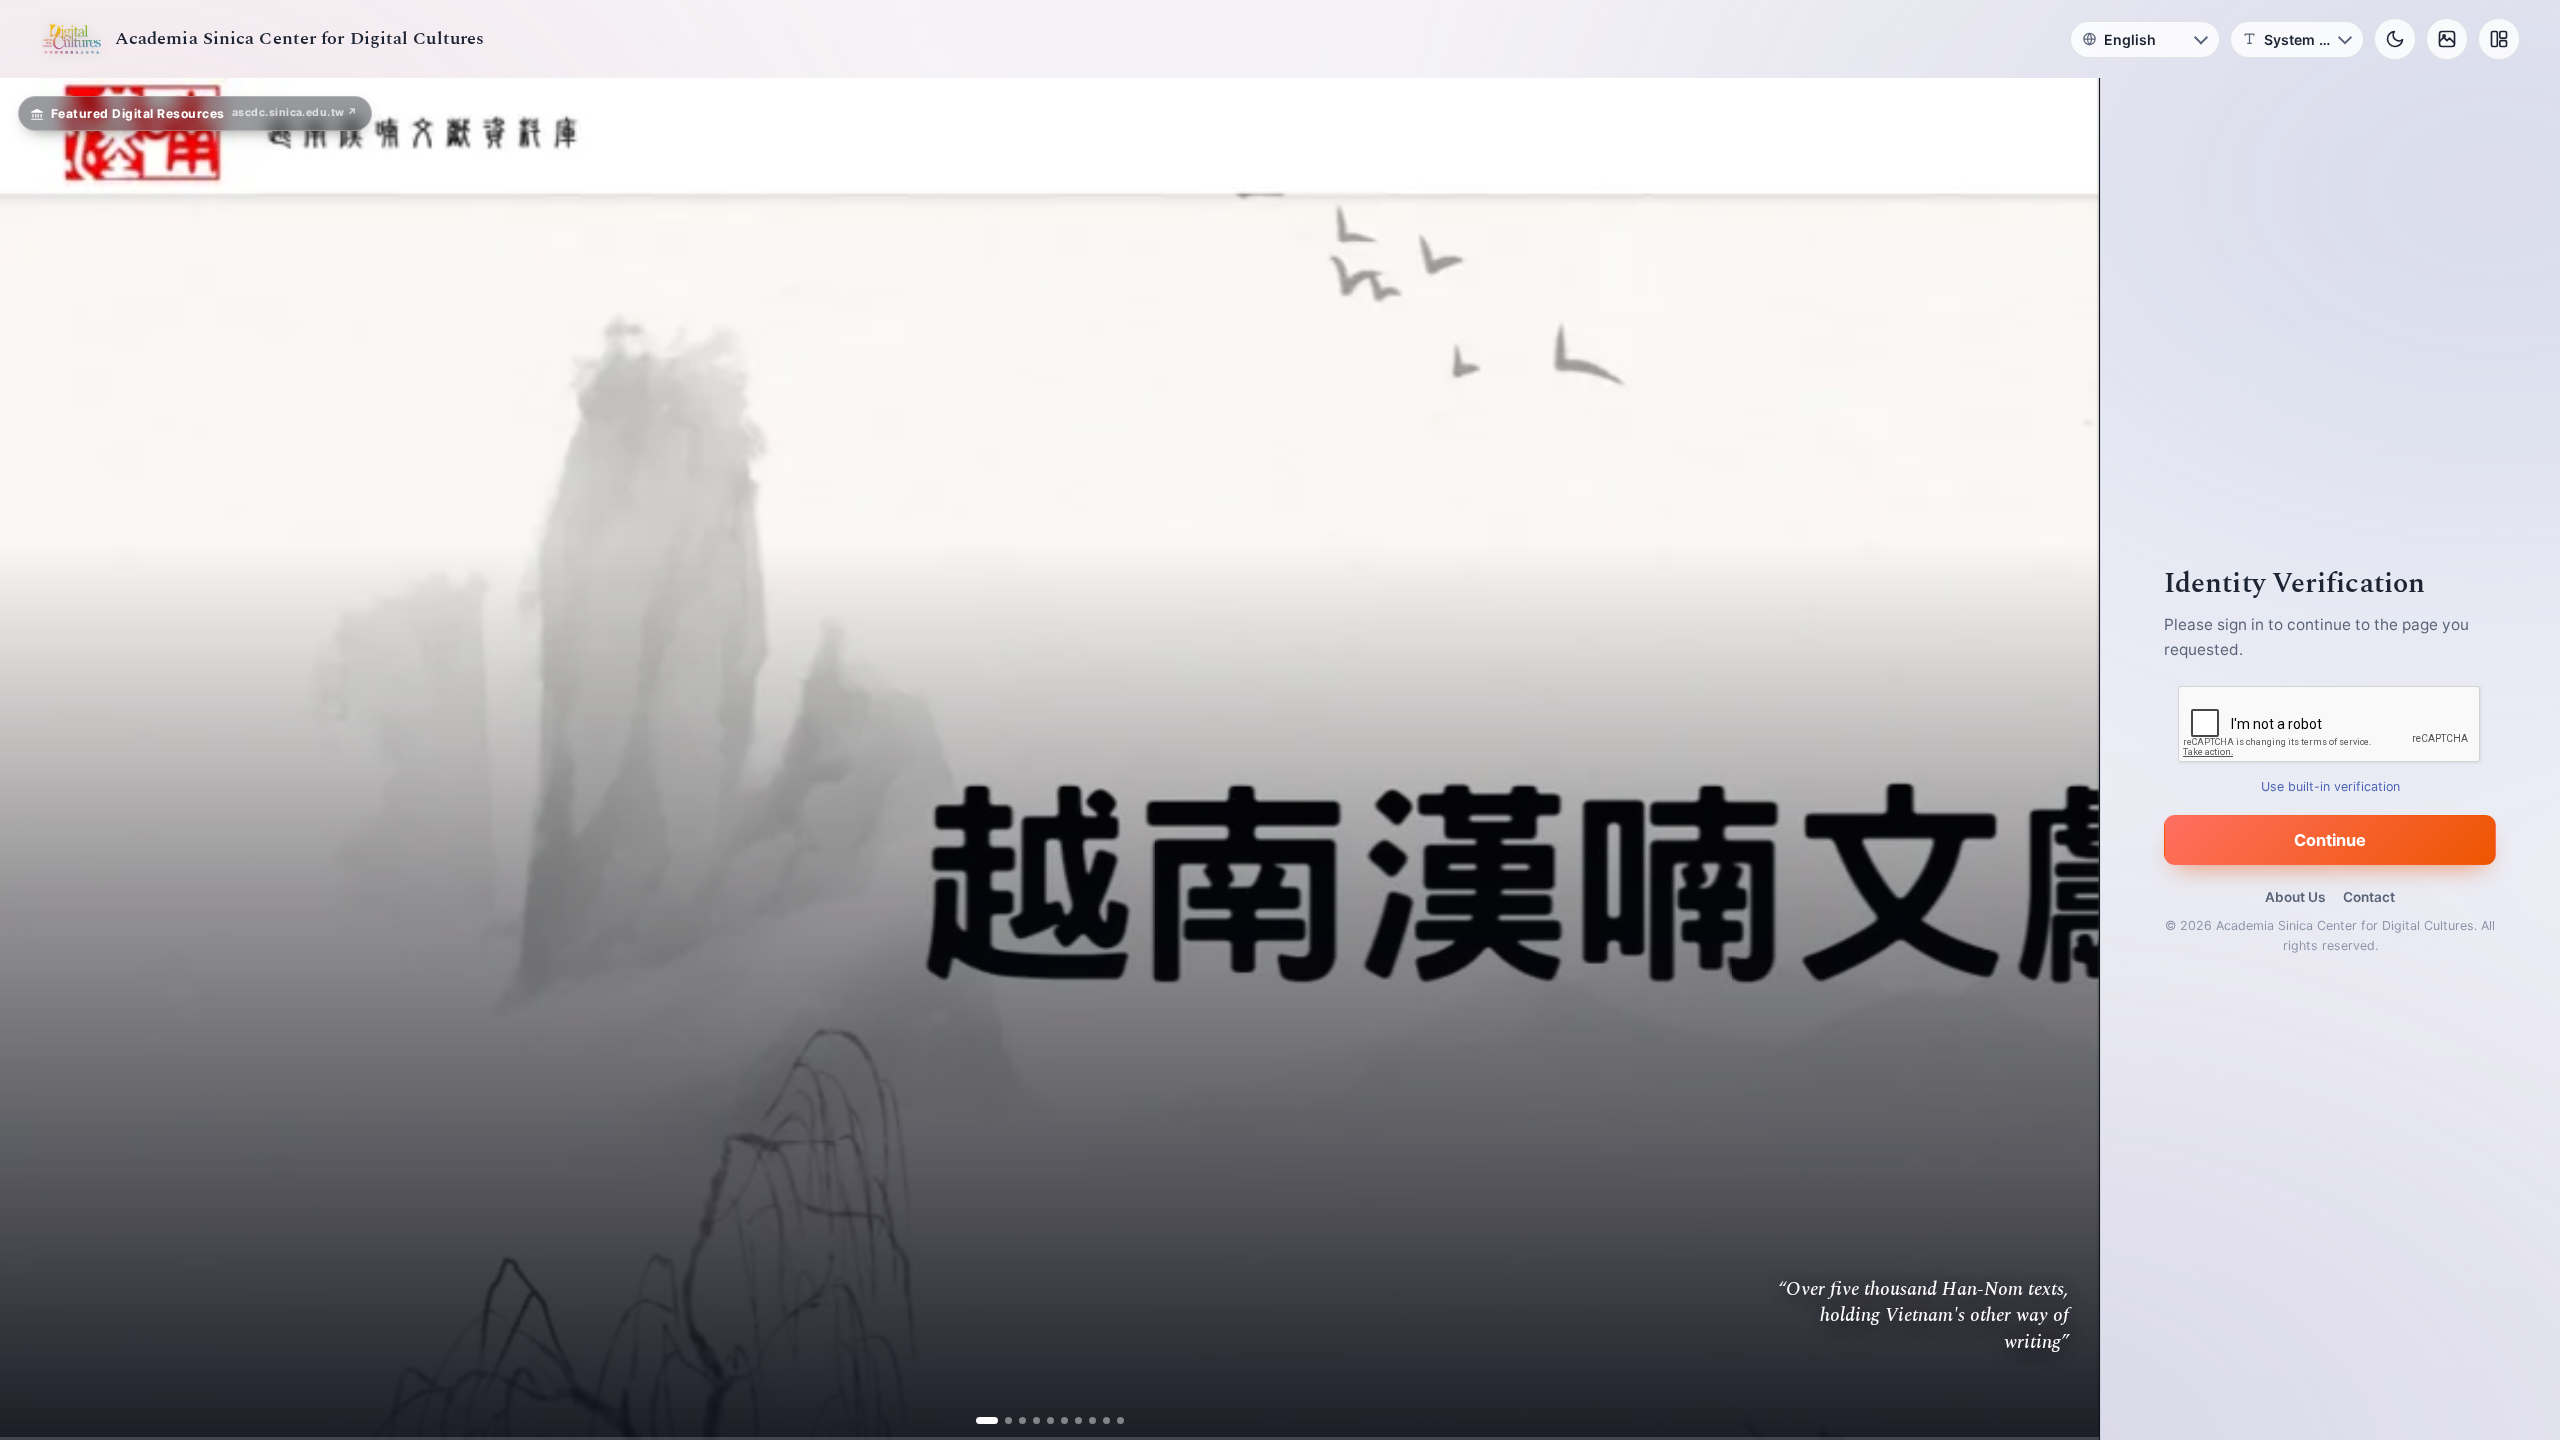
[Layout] (2499, 39)
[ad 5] (1042, 1420)
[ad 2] (1000, 1420)
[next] (2063, 759)
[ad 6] (1056, 1420)
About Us (2295, 897)
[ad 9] (1098, 1420)
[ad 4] (1028, 1420)
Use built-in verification (2330, 786)
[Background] (2447, 39)
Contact (2369, 897)
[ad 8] (1084, 1420)
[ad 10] (1112, 1420)
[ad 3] (1014, 1420)
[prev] (36, 759)
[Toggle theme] (2395, 39)
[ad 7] (1070, 1420)
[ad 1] (986, 1420)
